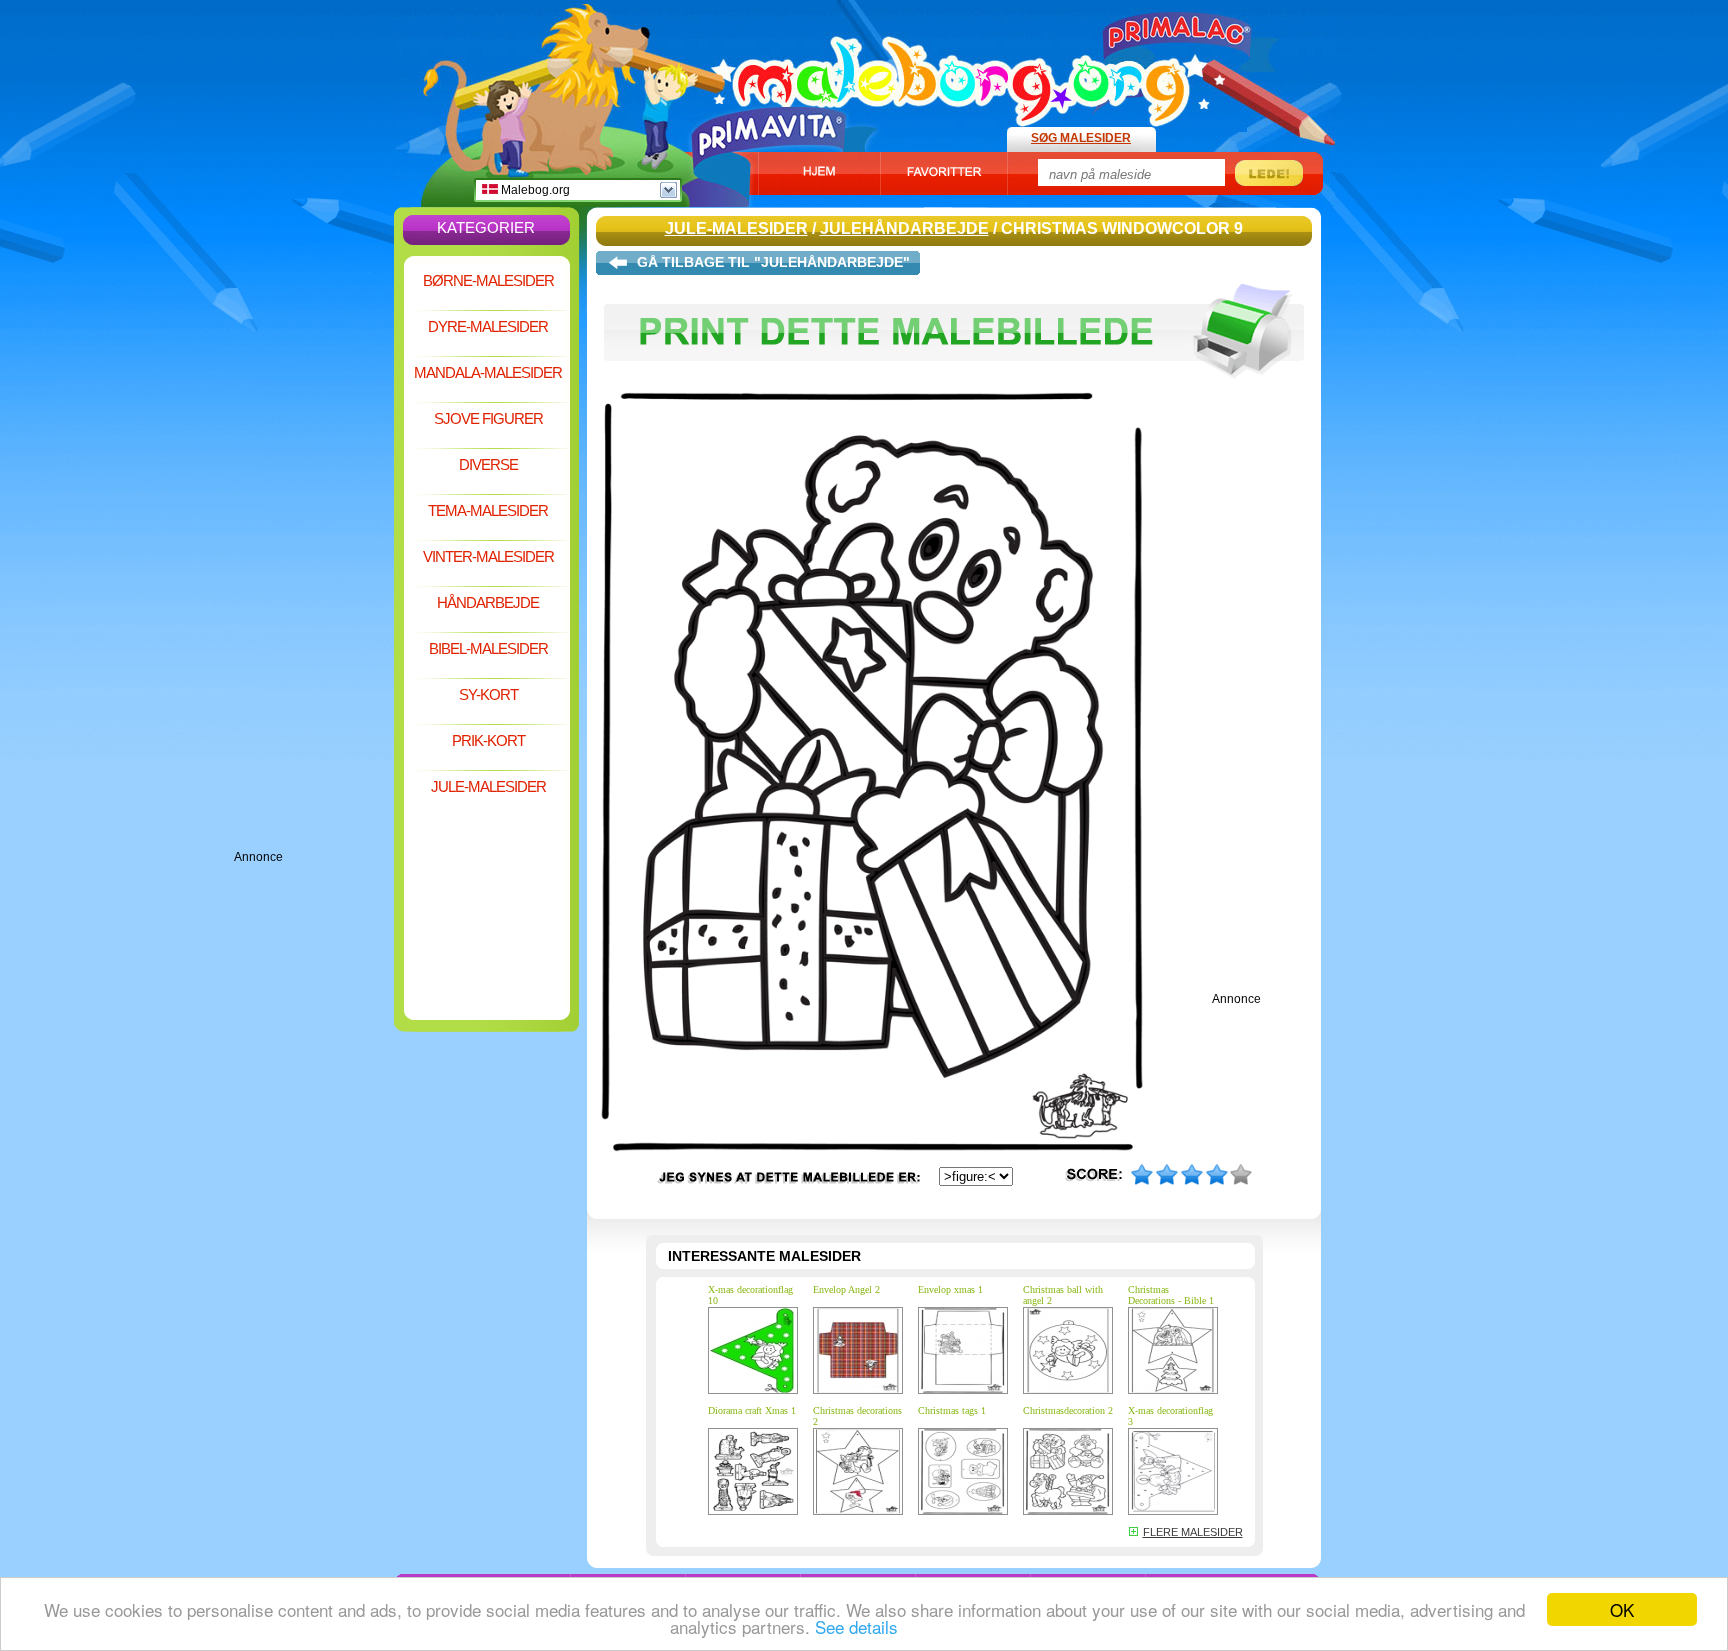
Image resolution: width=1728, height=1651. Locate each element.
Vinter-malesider (488, 556)
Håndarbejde (488, 602)
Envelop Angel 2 (846, 1289)
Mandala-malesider (488, 372)
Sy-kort (488, 694)
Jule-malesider (488, 786)
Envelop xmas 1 (950, 1289)
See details (856, 1626)
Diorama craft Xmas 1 (752, 1410)
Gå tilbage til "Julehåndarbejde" (773, 262)
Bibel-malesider (488, 648)
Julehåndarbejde (904, 228)
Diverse (488, 464)
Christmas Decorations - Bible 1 (1171, 1295)
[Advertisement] (314, 550)
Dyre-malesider (488, 326)
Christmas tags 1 (952, 1410)
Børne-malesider (488, 280)
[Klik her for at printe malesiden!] (954, 388)
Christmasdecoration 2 (1068, 1410)
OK (1622, 1609)
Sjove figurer (488, 418)
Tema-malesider (488, 510)
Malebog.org (534, 190)
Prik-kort (488, 740)
